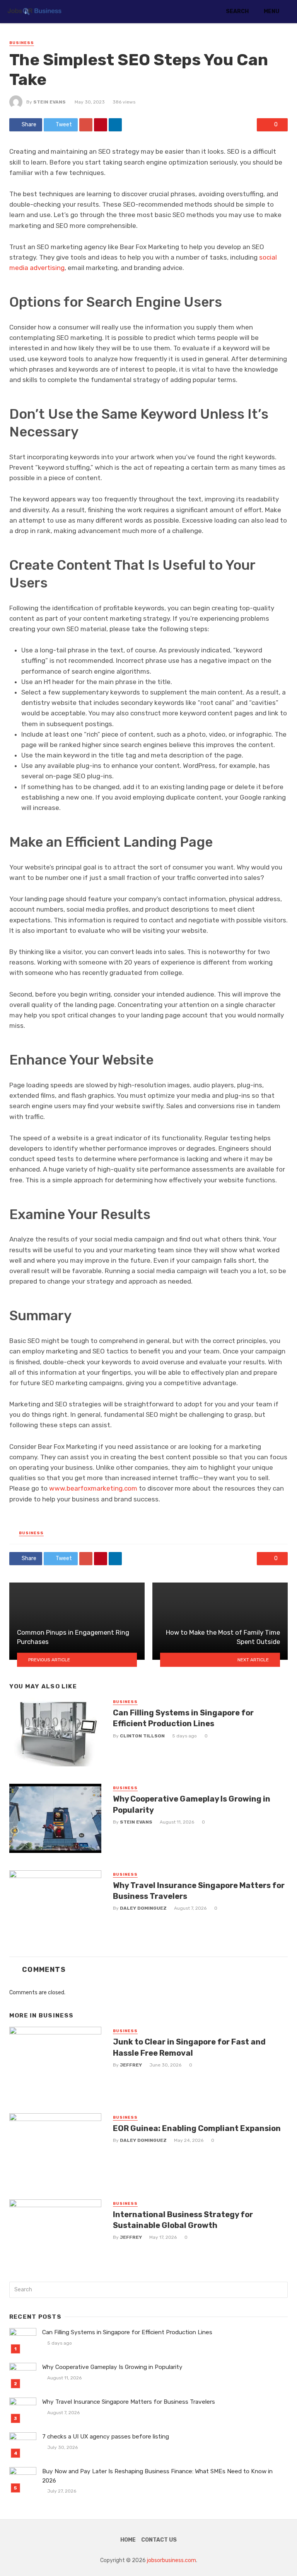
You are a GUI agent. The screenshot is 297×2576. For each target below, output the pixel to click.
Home (128, 2540)
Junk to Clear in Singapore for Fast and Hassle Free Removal (189, 2047)
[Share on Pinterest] (101, 125)
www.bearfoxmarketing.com (93, 1488)
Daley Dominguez (143, 1908)
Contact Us (159, 2540)
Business (22, 43)
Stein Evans (49, 102)
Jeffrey (131, 2065)
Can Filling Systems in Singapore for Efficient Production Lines (183, 1718)
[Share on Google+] (86, 125)
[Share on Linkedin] (115, 125)
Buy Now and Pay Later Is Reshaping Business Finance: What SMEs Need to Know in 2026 (157, 2476)
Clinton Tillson (142, 1736)
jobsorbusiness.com (172, 2560)
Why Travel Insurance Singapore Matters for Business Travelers (199, 1891)
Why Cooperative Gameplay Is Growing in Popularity (192, 1804)
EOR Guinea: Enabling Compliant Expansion (197, 2128)
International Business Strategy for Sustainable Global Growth (183, 2220)
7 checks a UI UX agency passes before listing (106, 2437)
